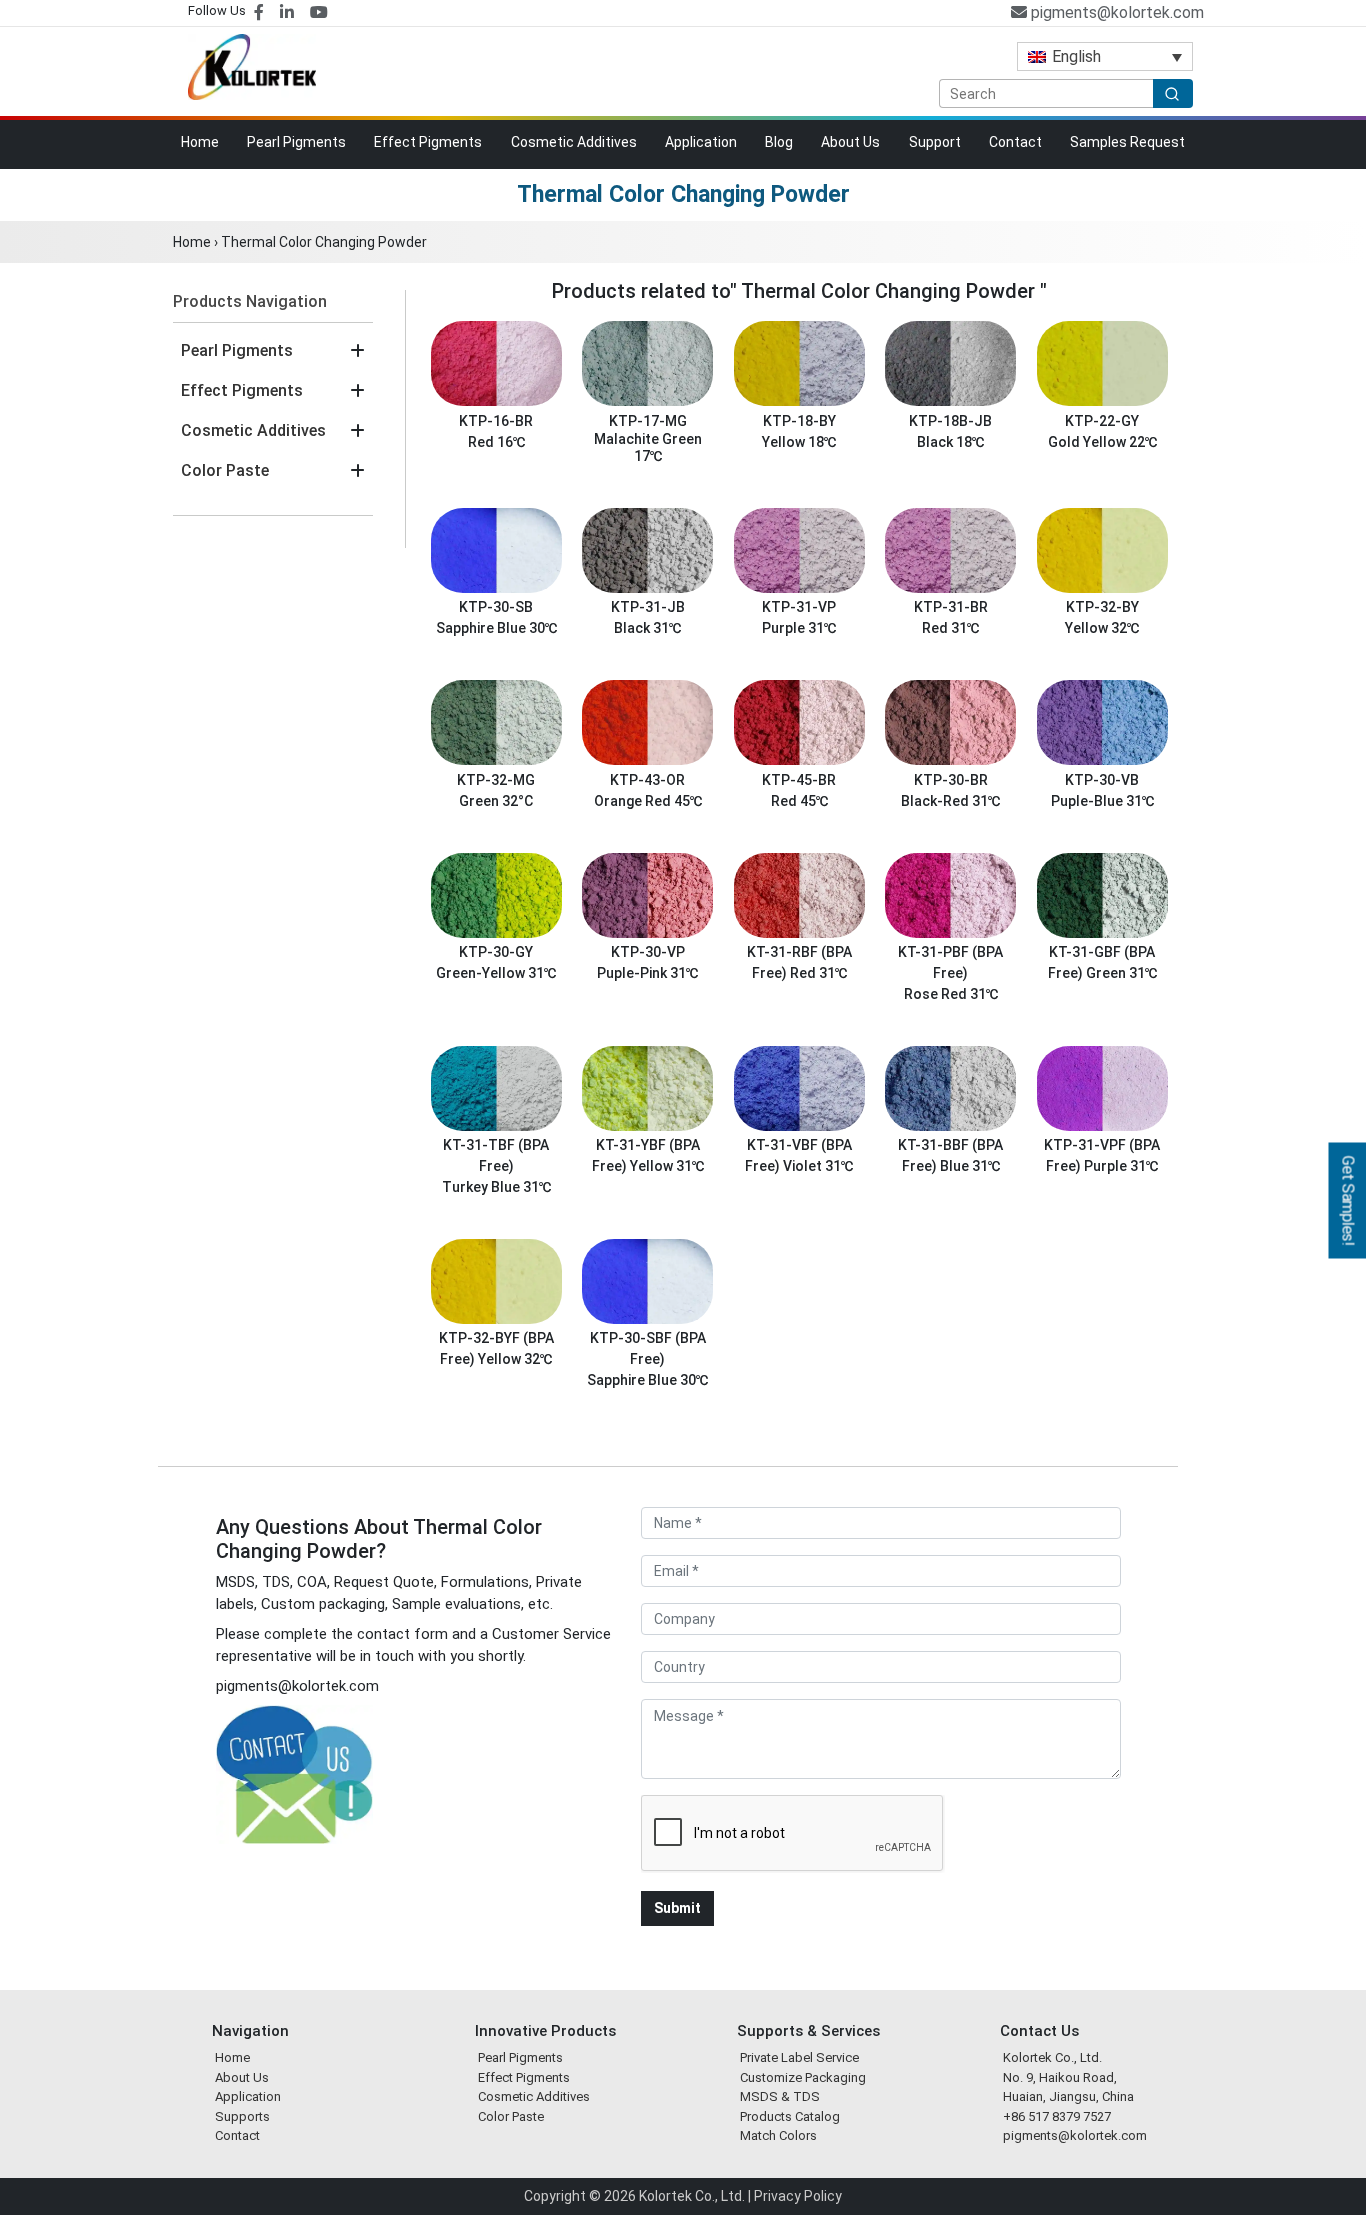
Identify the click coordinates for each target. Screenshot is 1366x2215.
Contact (1015, 142)
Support (935, 142)
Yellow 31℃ (667, 1166)
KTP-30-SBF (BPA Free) (648, 1349)
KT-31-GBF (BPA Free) (1102, 963)
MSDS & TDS (780, 2096)
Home (200, 142)
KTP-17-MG (648, 421)
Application (701, 142)
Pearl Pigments (296, 142)
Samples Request (1127, 142)
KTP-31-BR (951, 607)
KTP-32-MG (496, 780)
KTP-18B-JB (950, 421)
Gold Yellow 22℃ (1102, 442)
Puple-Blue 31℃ (1102, 801)
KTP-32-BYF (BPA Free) (496, 1349)
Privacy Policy (798, 2196)
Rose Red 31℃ (951, 994)
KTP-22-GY (1102, 421)
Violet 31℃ (818, 1166)
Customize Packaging (803, 2077)
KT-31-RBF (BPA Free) (799, 963)
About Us (850, 142)
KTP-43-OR (647, 780)
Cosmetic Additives (574, 142)
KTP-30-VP (648, 952)
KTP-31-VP (799, 607)
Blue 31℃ (970, 1166)
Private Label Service (799, 2057)
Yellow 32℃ (1102, 628)
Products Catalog (790, 2116)
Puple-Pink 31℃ (647, 973)
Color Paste (225, 470)
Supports (242, 2116)
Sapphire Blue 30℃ (496, 628)
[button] (357, 351)
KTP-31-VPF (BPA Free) (1102, 1156)
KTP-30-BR (951, 780)
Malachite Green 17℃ (648, 447)
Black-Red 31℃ (950, 801)
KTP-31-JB (648, 607)
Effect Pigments (428, 142)
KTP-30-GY (496, 952)
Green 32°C (496, 801)
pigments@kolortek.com (1115, 12)
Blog (779, 142)
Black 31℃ (647, 628)
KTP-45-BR (799, 780)
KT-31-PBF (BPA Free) (950, 963)
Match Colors (778, 2135)
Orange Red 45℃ (648, 801)
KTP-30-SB (496, 607)
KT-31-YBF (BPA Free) (646, 1156)
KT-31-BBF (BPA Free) (950, 1156)
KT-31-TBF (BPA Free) (496, 1156)
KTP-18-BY (799, 421)
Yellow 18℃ (799, 442)
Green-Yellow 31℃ (496, 973)
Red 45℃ (799, 801)
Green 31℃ (1121, 973)
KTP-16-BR (496, 421)
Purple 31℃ (799, 628)
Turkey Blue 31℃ (496, 1187)
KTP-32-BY (1102, 607)
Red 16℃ (496, 442)
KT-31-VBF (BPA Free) (798, 1156)
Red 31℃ (950, 628)
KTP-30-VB (1102, 780)
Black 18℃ (950, 442)
